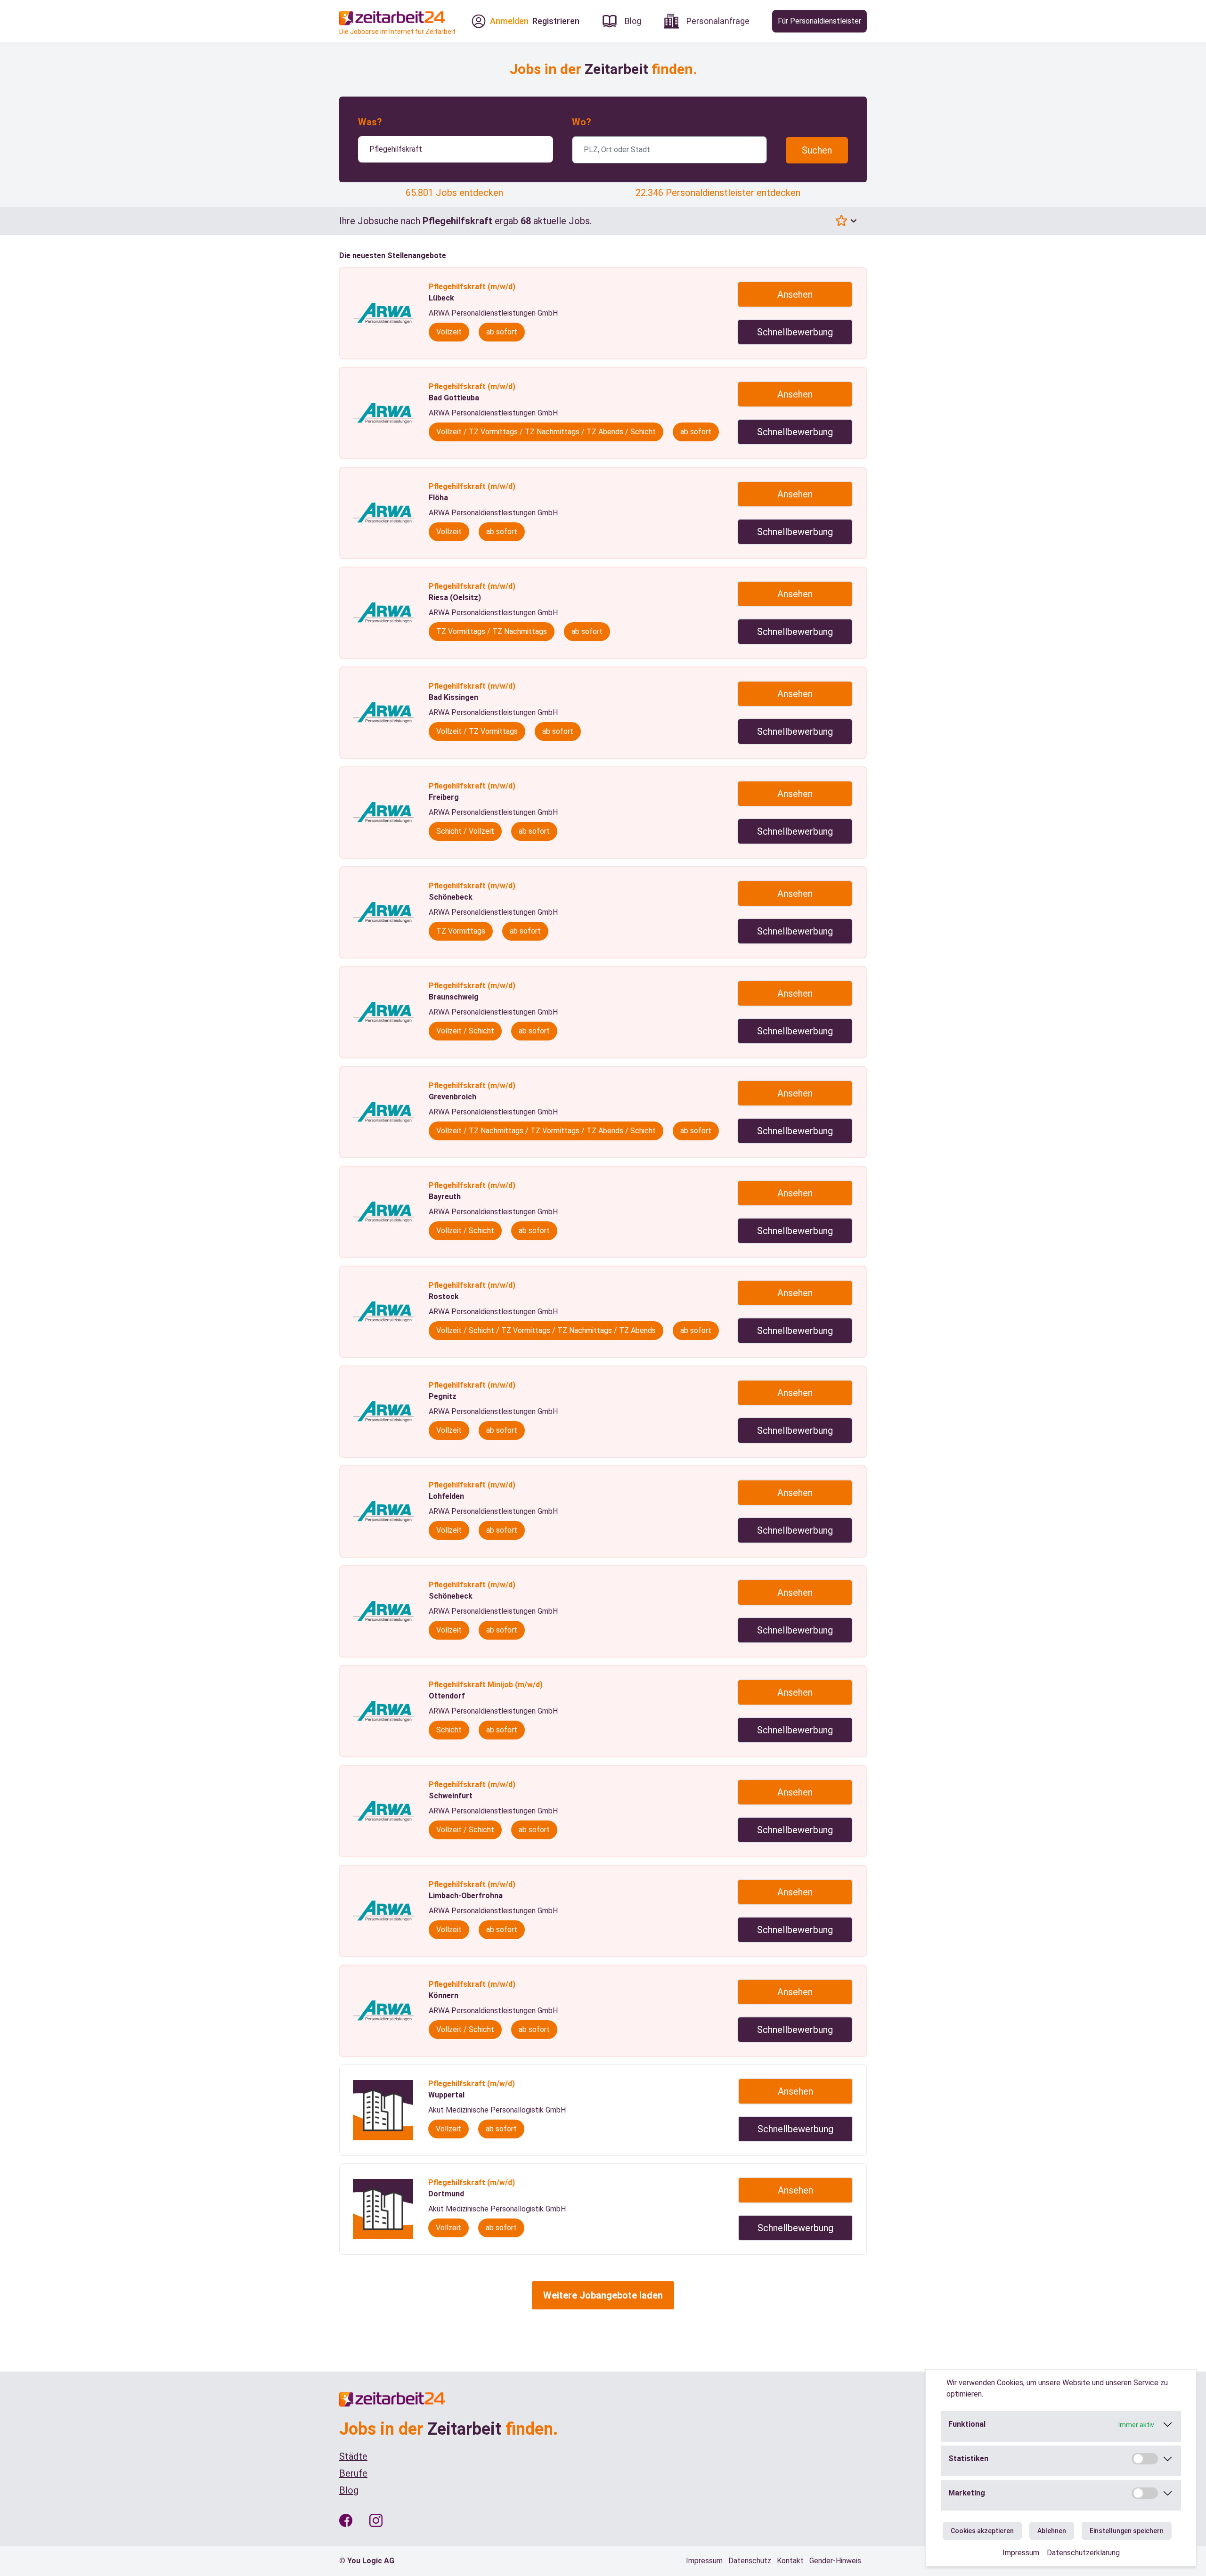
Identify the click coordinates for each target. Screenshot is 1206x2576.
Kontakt (790, 2561)
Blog (349, 2490)
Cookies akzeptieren (982, 2531)
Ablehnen (1052, 2531)
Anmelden (509, 21)
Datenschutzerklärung (1083, 2553)
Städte (353, 2456)
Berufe (353, 2473)
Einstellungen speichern (1127, 2531)
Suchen (817, 150)
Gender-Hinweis (835, 2561)
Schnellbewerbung (795, 332)
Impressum (1021, 2553)
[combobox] (456, 149)
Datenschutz (750, 2561)
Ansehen (795, 294)
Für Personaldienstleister (819, 21)
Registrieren (556, 21)
